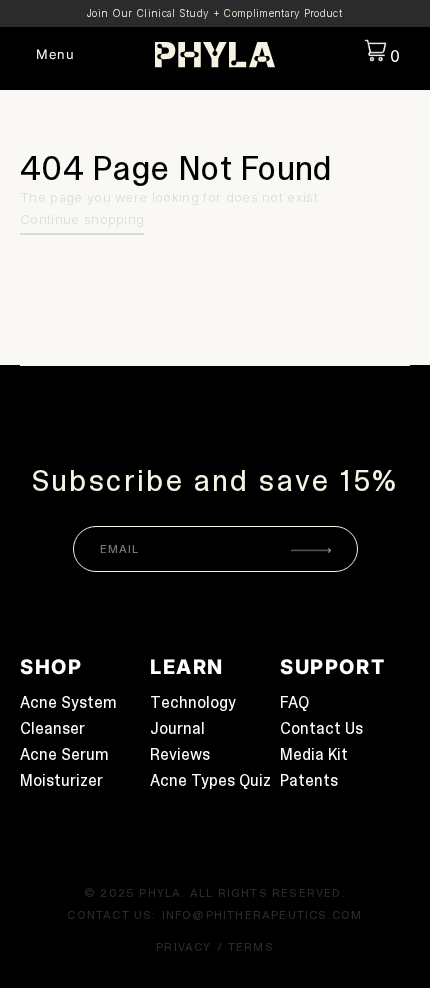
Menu (55, 54)
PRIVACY (183, 947)
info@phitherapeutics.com (262, 915)
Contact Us (321, 728)
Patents (309, 780)
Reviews (180, 754)
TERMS (251, 947)
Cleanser (52, 728)
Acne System (68, 702)
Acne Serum (64, 754)
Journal (177, 728)
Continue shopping (82, 219)
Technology (193, 702)
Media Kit (314, 754)
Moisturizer (61, 780)
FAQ (294, 702)
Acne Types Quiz (210, 780)
